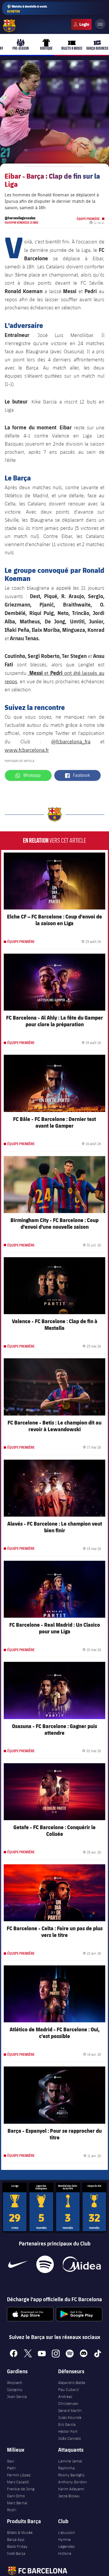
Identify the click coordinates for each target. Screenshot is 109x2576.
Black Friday (17, 2546)
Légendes (66, 2546)
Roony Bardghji (71, 2475)
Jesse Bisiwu (69, 2496)
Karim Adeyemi (71, 2489)
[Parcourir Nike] (18, 2264)
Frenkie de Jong (21, 2489)
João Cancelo (70, 2438)
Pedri (11, 2468)
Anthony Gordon (73, 2482)
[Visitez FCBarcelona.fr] (9, 26)
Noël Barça (16, 2553)
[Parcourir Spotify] (45, 2264)
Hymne (64, 2539)
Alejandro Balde (72, 2383)
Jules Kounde (70, 2417)
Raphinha (66, 2468)
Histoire (65, 2553)
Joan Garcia (17, 2396)
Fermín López (19, 2475)
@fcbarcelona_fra (71, 741)
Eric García (67, 2424)
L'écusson (67, 2532)
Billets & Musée (20, 2532)
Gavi (11, 2461)
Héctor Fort (68, 2431)
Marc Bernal (17, 2503)
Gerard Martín (70, 2410)
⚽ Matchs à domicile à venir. (27, 9)
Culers (81, 24)
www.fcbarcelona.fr (27, 750)
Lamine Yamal (70, 2461)
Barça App (16, 2539)
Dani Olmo (16, 2496)
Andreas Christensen (68, 2400)
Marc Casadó (18, 2482)
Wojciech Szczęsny (15, 2386)
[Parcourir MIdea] (82, 2264)
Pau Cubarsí (68, 2390)
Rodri (12, 2510)
